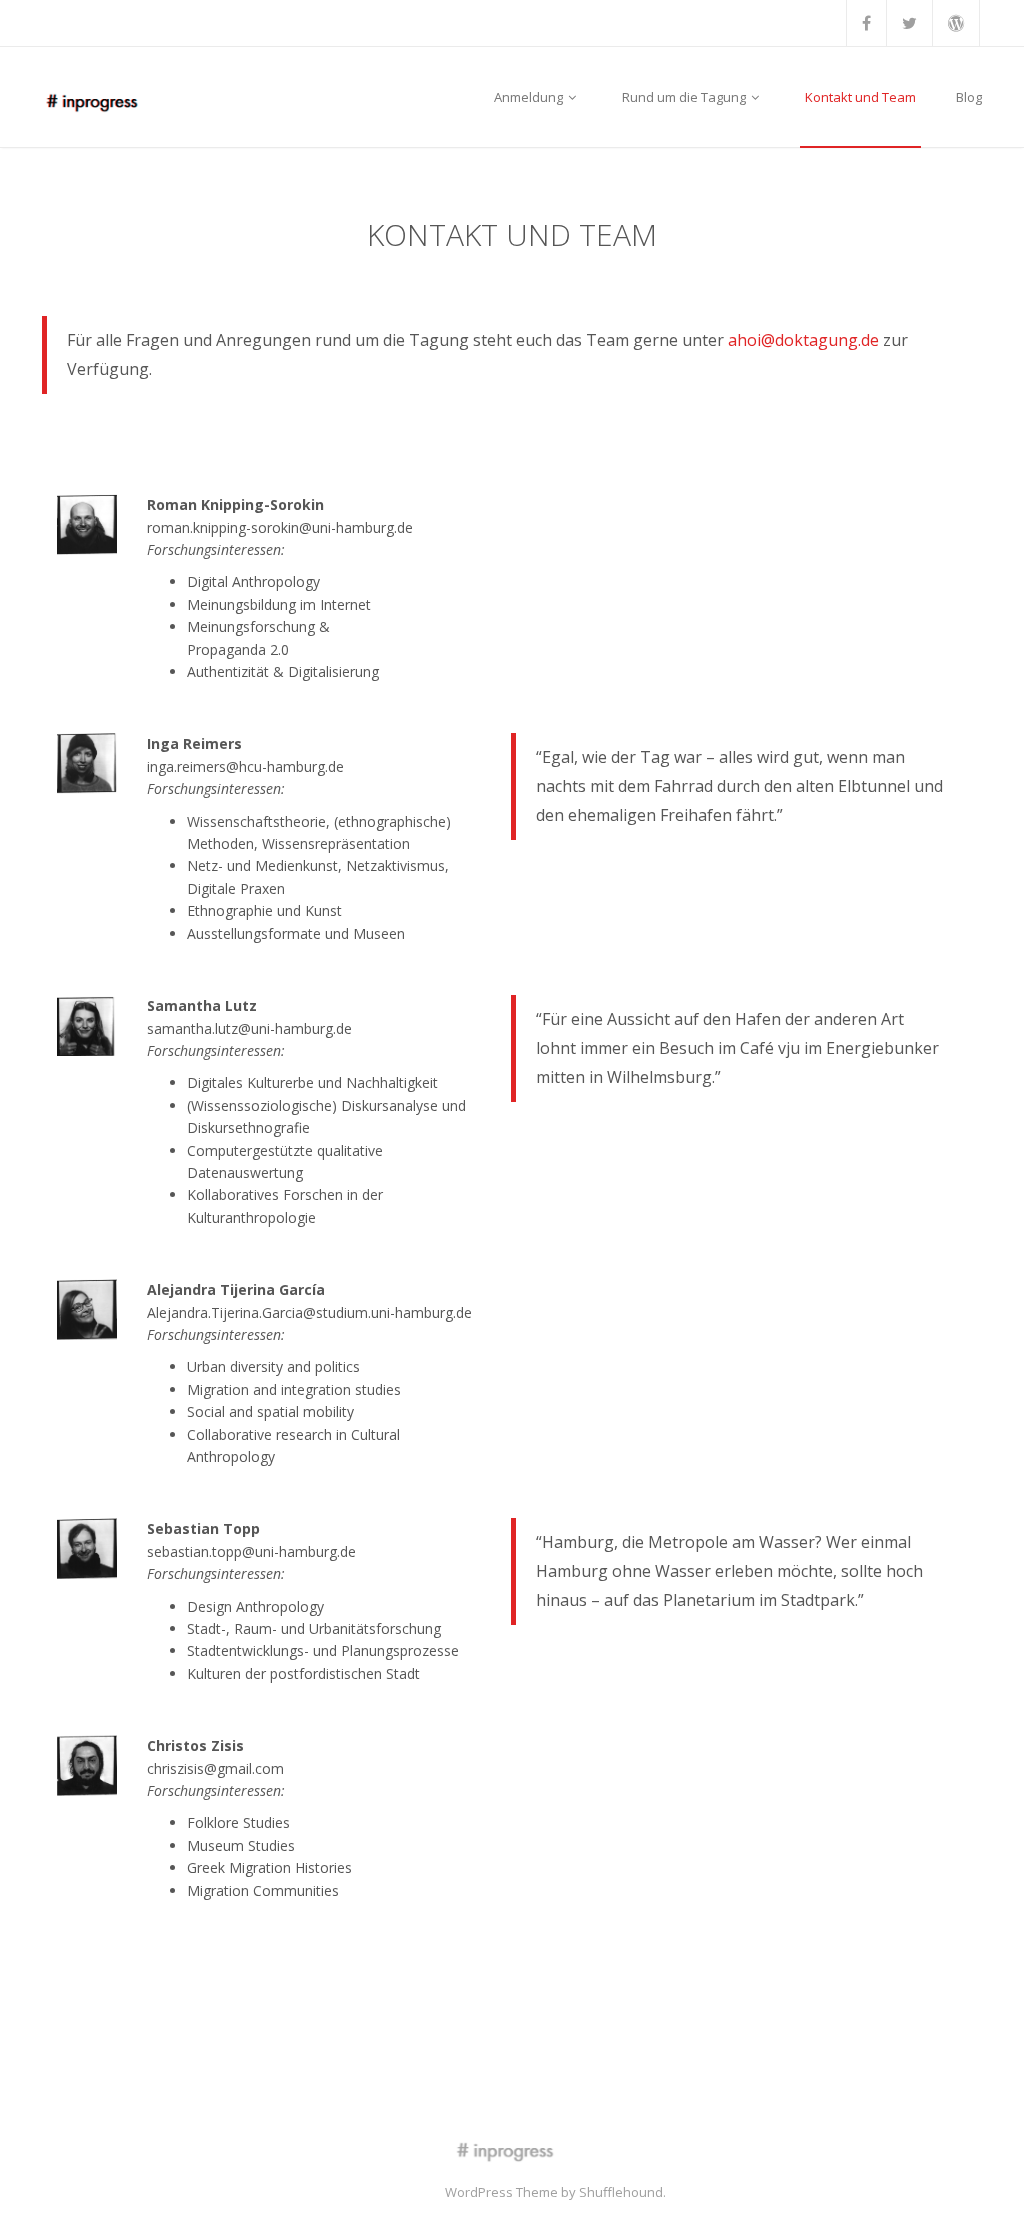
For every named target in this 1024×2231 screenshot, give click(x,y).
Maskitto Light (400, 2192)
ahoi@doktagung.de (803, 340)
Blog (969, 97)
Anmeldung (530, 97)
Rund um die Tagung (685, 97)
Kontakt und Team (860, 97)
